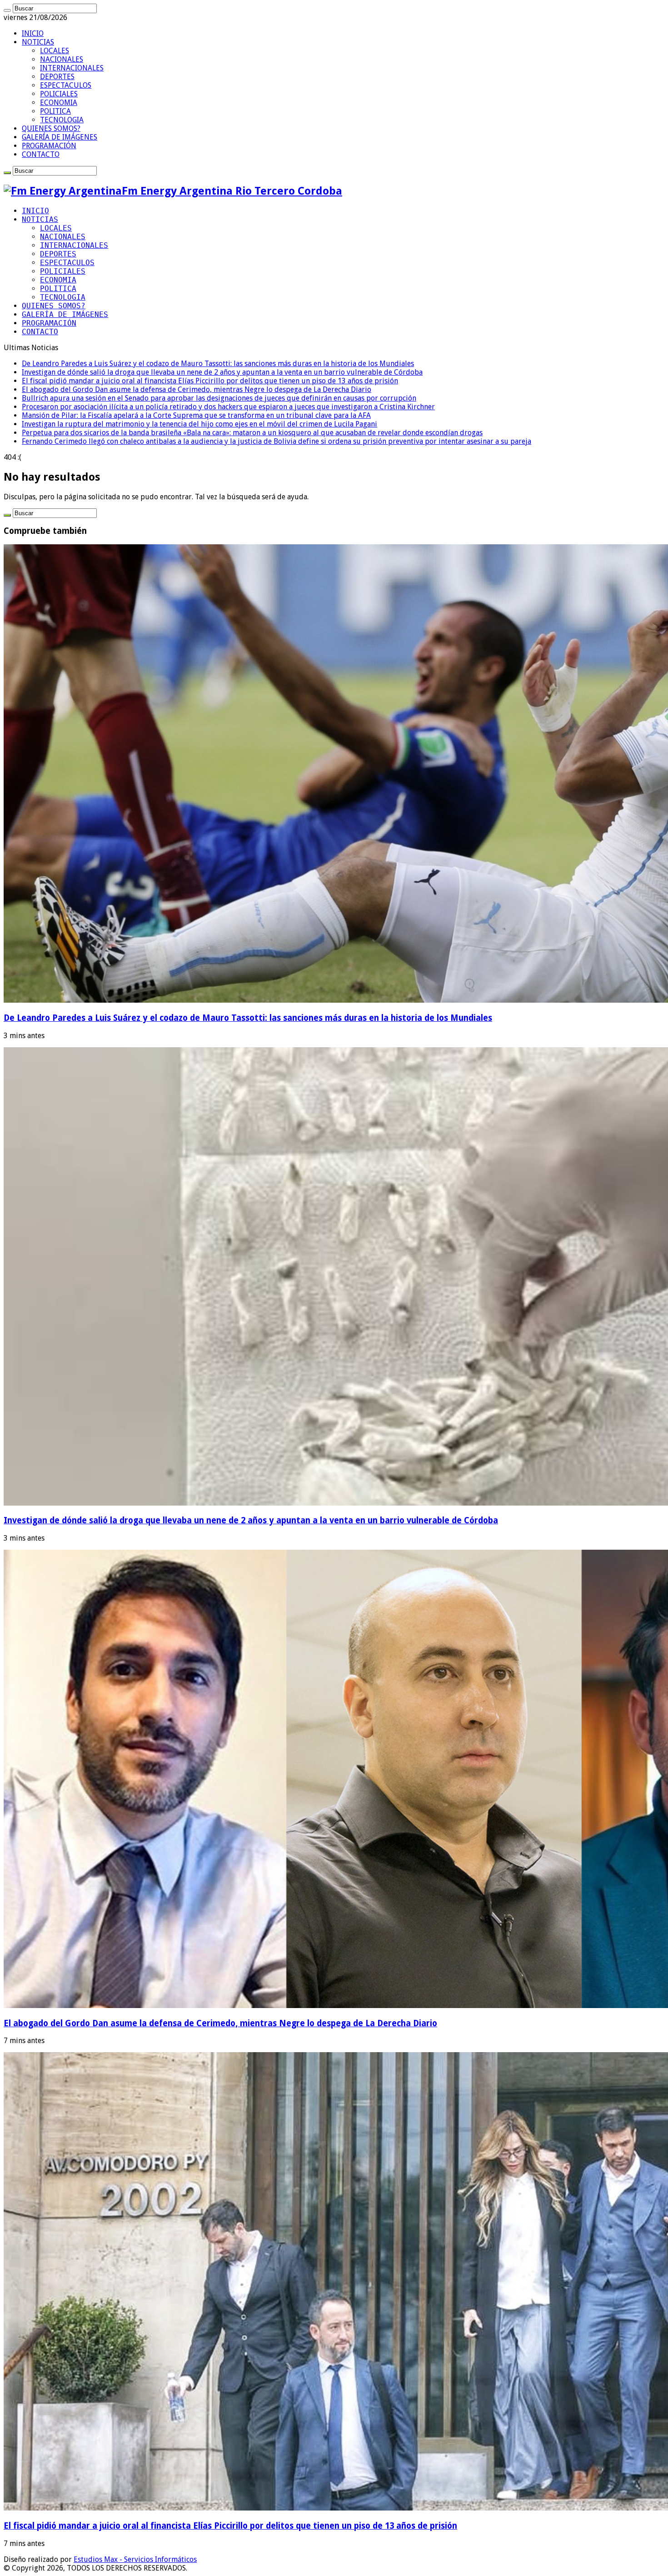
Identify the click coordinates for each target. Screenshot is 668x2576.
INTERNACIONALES (72, 68)
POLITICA (55, 111)
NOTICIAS (38, 42)
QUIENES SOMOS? (51, 128)
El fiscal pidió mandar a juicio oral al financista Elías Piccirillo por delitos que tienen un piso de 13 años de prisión (210, 381)
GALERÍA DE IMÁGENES (60, 137)
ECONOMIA (59, 103)
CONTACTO (41, 154)
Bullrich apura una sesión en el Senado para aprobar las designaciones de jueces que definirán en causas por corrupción (219, 398)
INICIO (33, 33)
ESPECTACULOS (66, 85)
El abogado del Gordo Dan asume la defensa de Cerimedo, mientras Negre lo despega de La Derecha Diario (197, 389)
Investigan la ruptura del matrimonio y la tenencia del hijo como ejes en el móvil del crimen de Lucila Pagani (199, 424)
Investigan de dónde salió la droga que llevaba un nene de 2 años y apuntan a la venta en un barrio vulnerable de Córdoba (222, 372)
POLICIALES (59, 94)
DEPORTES (57, 77)
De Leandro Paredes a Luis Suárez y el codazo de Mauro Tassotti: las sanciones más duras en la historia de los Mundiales (218, 364)
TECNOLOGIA (62, 120)
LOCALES (55, 51)
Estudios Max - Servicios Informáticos (135, 2559)
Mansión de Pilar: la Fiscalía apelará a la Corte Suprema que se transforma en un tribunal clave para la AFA (196, 415)
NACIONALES (62, 59)
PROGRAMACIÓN (49, 146)
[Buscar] (7, 10)
